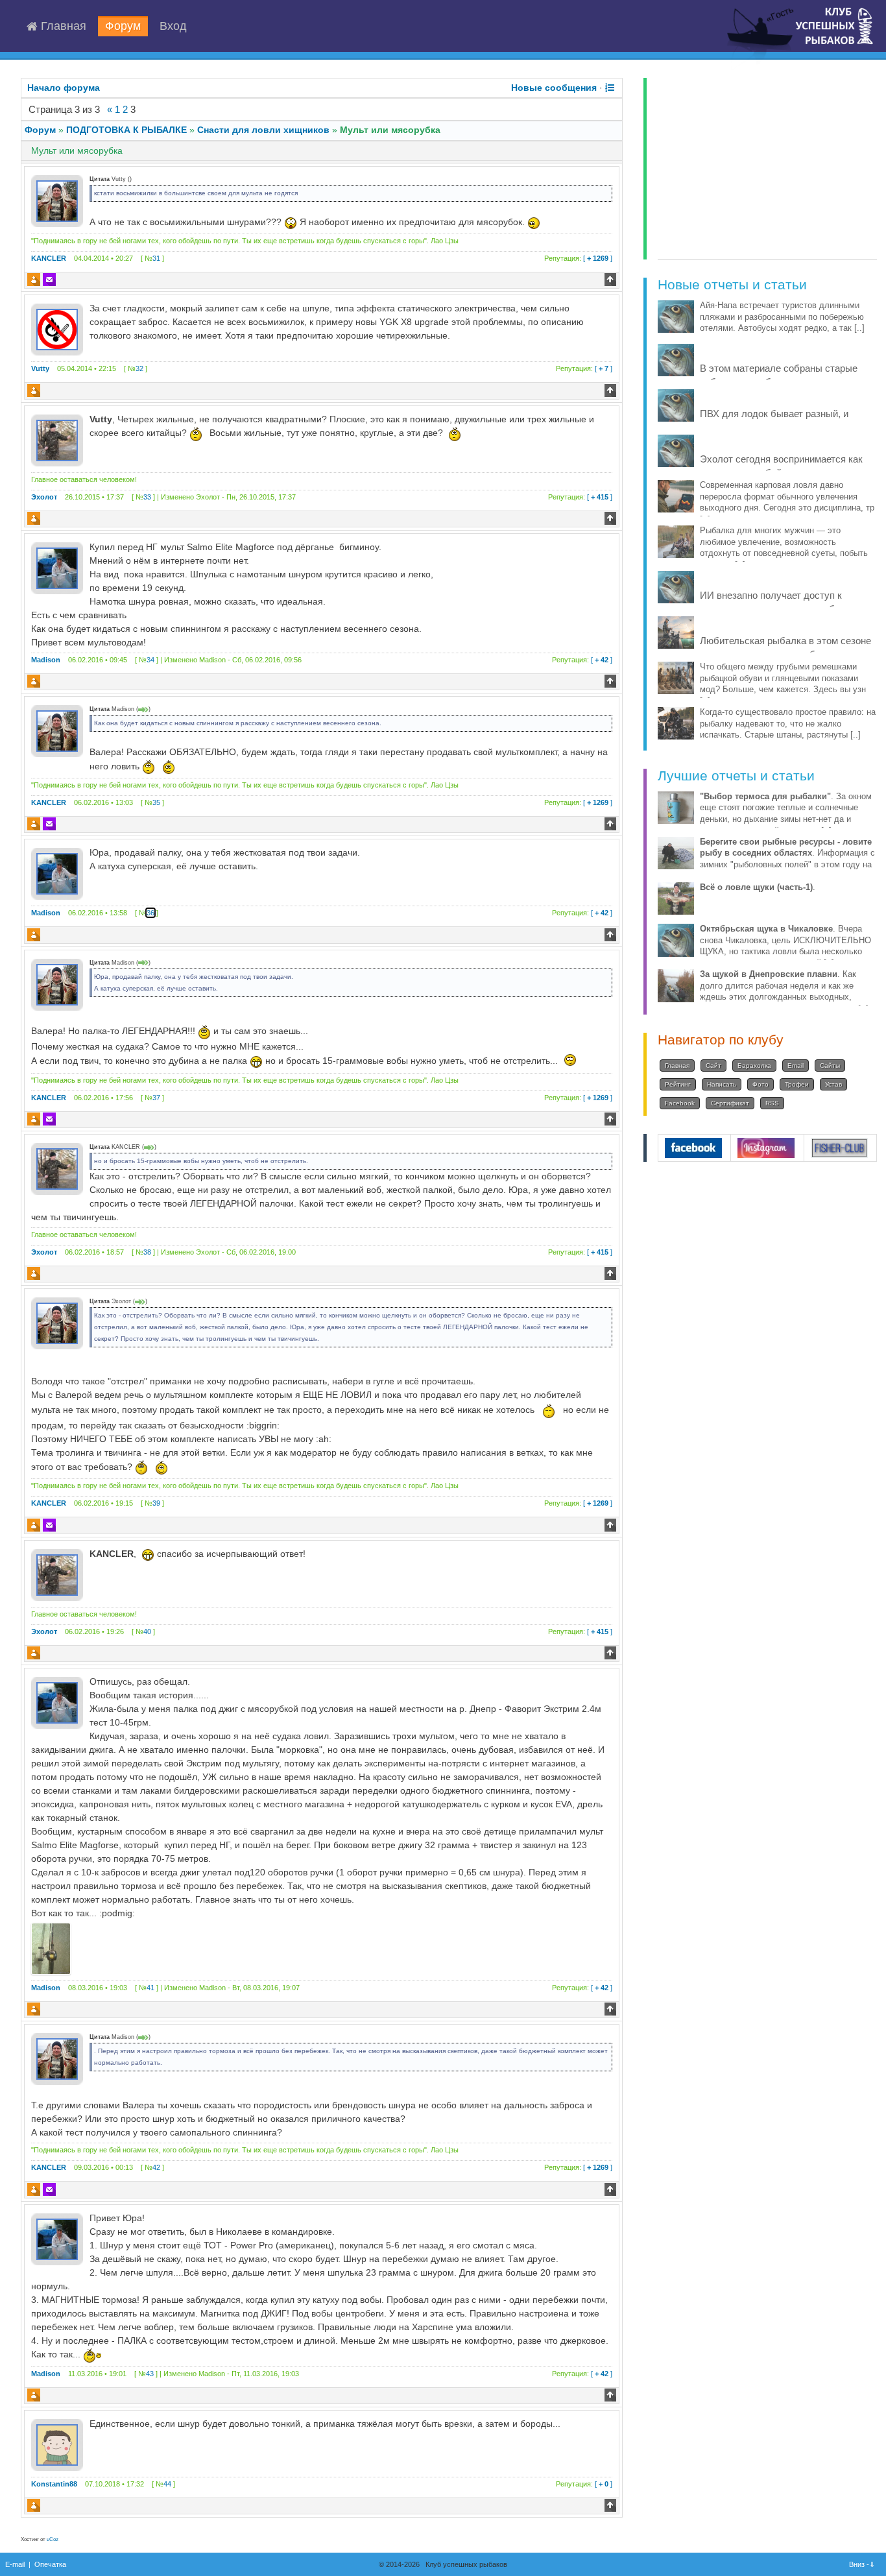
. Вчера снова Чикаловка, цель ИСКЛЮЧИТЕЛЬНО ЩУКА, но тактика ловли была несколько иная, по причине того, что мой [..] (785, 946)
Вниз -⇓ (863, 2564)
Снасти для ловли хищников (263, 130)
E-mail (15, 2564)
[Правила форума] (610, 88)
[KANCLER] (57, 200)
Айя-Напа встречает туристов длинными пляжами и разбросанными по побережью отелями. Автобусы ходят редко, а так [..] (782, 317)
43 (150, 2374)
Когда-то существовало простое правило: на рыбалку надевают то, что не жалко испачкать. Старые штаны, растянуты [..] (788, 724)
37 (156, 1098)
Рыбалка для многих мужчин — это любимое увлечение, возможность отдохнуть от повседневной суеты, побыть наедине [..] (784, 548)
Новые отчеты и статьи (732, 284)
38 (147, 1252)
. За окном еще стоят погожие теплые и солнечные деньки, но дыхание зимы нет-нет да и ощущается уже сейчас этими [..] (786, 814)
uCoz (53, 2539)
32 (139, 368)
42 (156, 2167)
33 (147, 497)
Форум (123, 27)
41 (150, 1988)
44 (167, 2484)
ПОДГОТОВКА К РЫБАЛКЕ (126, 130)
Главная (62, 27)
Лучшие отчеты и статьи (736, 776)
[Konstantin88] (57, 2444)
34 (150, 660)
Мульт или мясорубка (390, 130)
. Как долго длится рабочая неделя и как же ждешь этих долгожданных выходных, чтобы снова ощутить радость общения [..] (784, 992)
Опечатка (50, 2564)
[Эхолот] (57, 439)
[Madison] (57, 568)
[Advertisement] (767, 169)
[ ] (578, 258)
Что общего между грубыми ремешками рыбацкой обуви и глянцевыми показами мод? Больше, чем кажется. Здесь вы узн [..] (783, 684)
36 (150, 913)
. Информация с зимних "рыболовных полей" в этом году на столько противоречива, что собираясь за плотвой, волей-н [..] (787, 865)
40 (147, 1631)
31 (156, 258)
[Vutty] (57, 329)
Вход (173, 27)
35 (156, 802)
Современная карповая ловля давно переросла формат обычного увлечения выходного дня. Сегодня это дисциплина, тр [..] (787, 502)
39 (156, 1503)
